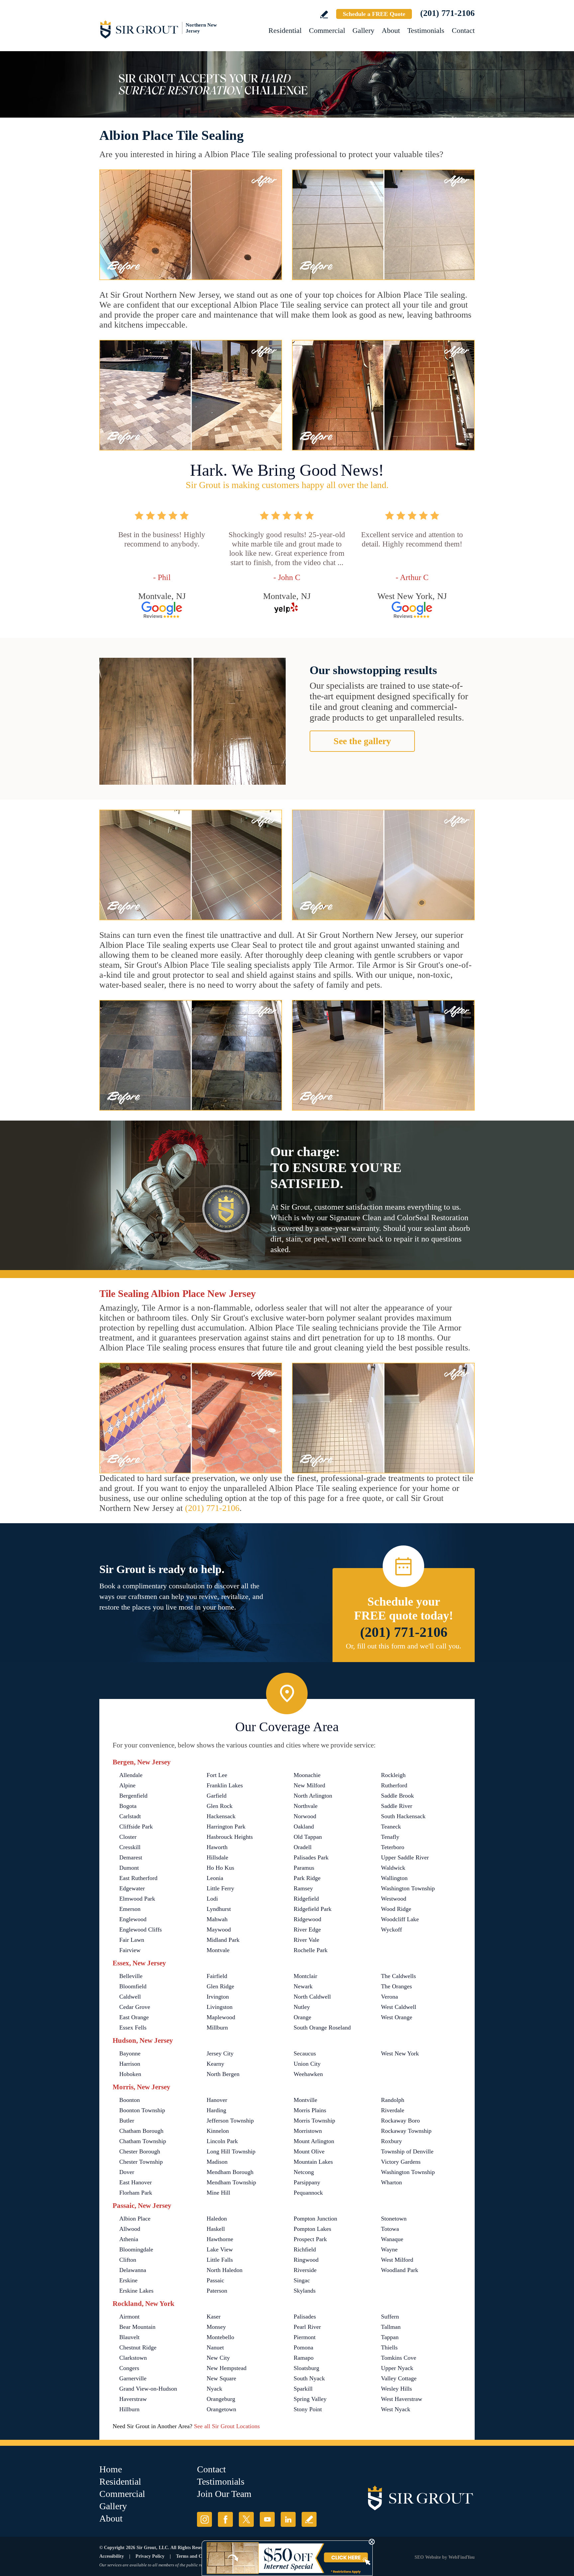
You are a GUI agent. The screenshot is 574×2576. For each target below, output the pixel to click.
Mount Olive (309, 2151)
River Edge (307, 1930)
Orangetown (221, 2409)
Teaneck (391, 1827)
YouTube (267, 2519)
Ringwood (306, 2260)
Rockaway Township (406, 2131)
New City (218, 2358)
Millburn (217, 2028)
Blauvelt (129, 2337)
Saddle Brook (397, 1796)
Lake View (220, 2249)
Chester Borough (140, 2151)
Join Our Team (224, 2494)
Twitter (246, 2519)
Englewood (133, 1919)
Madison (217, 2162)
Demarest (131, 1857)
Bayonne (130, 2053)
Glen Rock (220, 1806)
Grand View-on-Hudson (148, 2389)
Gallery (363, 30)
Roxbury (391, 2141)
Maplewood (221, 2017)
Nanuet (215, 2347)
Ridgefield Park (313, 1909)
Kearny (215, 2064)
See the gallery (362, 741)
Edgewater (132, 1888)
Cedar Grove (135, 2007)
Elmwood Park (137, 1899)
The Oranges (396, 1986)
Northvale (306, 1806)
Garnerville (133, 2378)
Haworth (217, 1847)
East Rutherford (138, 1878)
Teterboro (393, 1847)
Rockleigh (393, 1775)
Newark (303, 1986)
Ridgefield (306, 1899)
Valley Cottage (399, 2378)
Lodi (212, 1899)
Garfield (217, 1796)
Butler (127, 2121)
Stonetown (394, 2219)
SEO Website (428, 2557)
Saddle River (397, 1806)
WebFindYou (462, 2557)
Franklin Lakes (225, 1785)
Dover (127, 2172)
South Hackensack (403, 1816)
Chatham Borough (141, 2131)
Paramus (304, 1868)
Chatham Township (143, 2141)
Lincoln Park (222, 2141)
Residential (285, 30)
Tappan (390, 2337)
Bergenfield (133, 1796)
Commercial (327, 30)
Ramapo (304, 2358)
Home (111, 2469)
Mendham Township (231, 2182)
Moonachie (307, 1775)
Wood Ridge (396, 1909)
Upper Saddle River (405, 1857)
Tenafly (390, 1837)
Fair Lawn (132, 1940)
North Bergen (223, 2074)
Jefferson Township (230, 2121)
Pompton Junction (315, 2219)
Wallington (394, 1878)
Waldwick (393, 1868)
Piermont (305, 2337)
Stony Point (308, 2409)
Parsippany (307, 2182)
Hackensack (221, 1816)
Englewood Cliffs (141, 1930)
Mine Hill (218, 2193)
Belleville (131, 1976)
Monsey (216, 2327)
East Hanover (136, 2182)
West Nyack (396, 2409)
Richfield (305, 2249)
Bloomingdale (136, 2249)
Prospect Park (310, 2239)
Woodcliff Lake (400, 1919)
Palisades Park (311, 1857)
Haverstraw (133, 2399)
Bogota (128, 1806)
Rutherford (394, 1785)
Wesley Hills (396, 2389)
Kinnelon (218, 2131)
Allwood (130, 2229)
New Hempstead (227, 2368)
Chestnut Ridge (138, 2347)
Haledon (217, 2219)
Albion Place (135, 2219)
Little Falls (220, 2260)
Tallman (391, 2327)
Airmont (129, 2317)
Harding (216, 2110)
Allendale (131, 1775)
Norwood (305, 1816)
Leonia (215, 1878)
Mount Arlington (314, 2141)
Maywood (219, 1930)
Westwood (394, 1899)
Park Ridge (307, 1878)
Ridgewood (307, 1919)
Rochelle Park (311, 1950)
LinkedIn (288, 2519)
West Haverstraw (402, 2399)
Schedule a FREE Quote (374, 14)
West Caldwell (399, 2007)
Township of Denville (407, 2151)
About (391, 30)
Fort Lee (217, 1775)
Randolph (393, 2100)
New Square (221, 2378)
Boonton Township (142, 2110)
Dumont (129, 1868)
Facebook (225, 2519)
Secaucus (305, 2053)
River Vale (306, 1940)
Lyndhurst (219, 1909)
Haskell (216, 2229)
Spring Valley (310, 2399)
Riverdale (393, 2110)
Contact (463, 30)
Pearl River (307, 2327)
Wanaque (392, 2239)
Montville (305, 2100)
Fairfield (217, 1976)
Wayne (389, 2249)
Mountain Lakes (313, 2162)
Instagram (204, 2519)
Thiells (389, 2347)
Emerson (130, 1909)
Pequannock (308, 2193)
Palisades (305, 2317)
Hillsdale (217, 1857)
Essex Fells (133, 2028)
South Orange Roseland (322, 2028)
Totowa (390, 2229)
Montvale (218, 1950)
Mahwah (217, 1919)
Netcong (304, 2172)
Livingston (220, 2007)
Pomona (303, 2347)
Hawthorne (220, 2239)
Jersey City (220, 2053)
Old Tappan (308, 1837)
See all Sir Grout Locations (227, 2426)
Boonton (130, 2100)
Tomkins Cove (399, 2358)
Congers (129, 2368)
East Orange (134, 2017)
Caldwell (130, 1997)
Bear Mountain (137, 2327)
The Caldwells (398, 1976)
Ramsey (303, 1888)
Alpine (127, 1785)
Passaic (215, 2280)
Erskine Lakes (136, 2291)
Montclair (305, 1976)
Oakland (304, 1827)
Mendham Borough (230, 2172)
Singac (302, 2280)
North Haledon (225, 2270)
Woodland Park (400, 2270)
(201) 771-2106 (447, 13)
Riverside (305, 2270)
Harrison (130, 2064)
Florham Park (136, 2193)
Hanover (217, 2100)
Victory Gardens (401, 2162)
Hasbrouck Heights (230, 1837)
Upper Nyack (397, 2368)
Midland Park (223, 1940)
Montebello (220, 2337)
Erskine (128, 2280)
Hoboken (130, 2074)
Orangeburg (221, 2399)
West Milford (397, 2260)
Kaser (214, 2317)
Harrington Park (226, 1827)
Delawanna (133, 2270)
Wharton (391, 2182)
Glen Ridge (220, 1986)
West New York (400, 2053)
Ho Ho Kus (220, 1868)
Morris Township (314, 2121)
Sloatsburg (306, 2368)
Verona (389, 1997)
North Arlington (313, 1796)
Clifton (128, 2260)
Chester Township (141, 2162)
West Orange (397, 2017)
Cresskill (130, 1847)
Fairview (130, 1950)
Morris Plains (310, 2110)
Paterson (217, 2291)
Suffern (390, 2317)
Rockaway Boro (400, 2121)
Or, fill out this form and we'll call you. (404, 1646)
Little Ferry (220, 1888)
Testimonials (426, 30)
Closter (128, 1837)
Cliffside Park (136, 1827)
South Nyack (309, 2378)
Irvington (218, 1997)
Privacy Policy (150, 2556)
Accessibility (112, 2556)
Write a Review (324, 14)
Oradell (303, 1847)
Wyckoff (391, 1930)
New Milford (309, 1785)
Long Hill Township (231, 2151)
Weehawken (308, 2074)
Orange (302, 2017)
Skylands (305, 2291)
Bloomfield (133, 1986)
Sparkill (303, 2389)
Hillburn (129, 2409)
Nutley (302, 2007)
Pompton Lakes (312, 2229)
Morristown (308, 2131)
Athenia (129, 2239)
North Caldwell (312, 1997)
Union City (307, 2064)
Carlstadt (130, 1816)
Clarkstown (133, 2358)
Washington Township (408, 1888)
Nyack (214, 2389)
